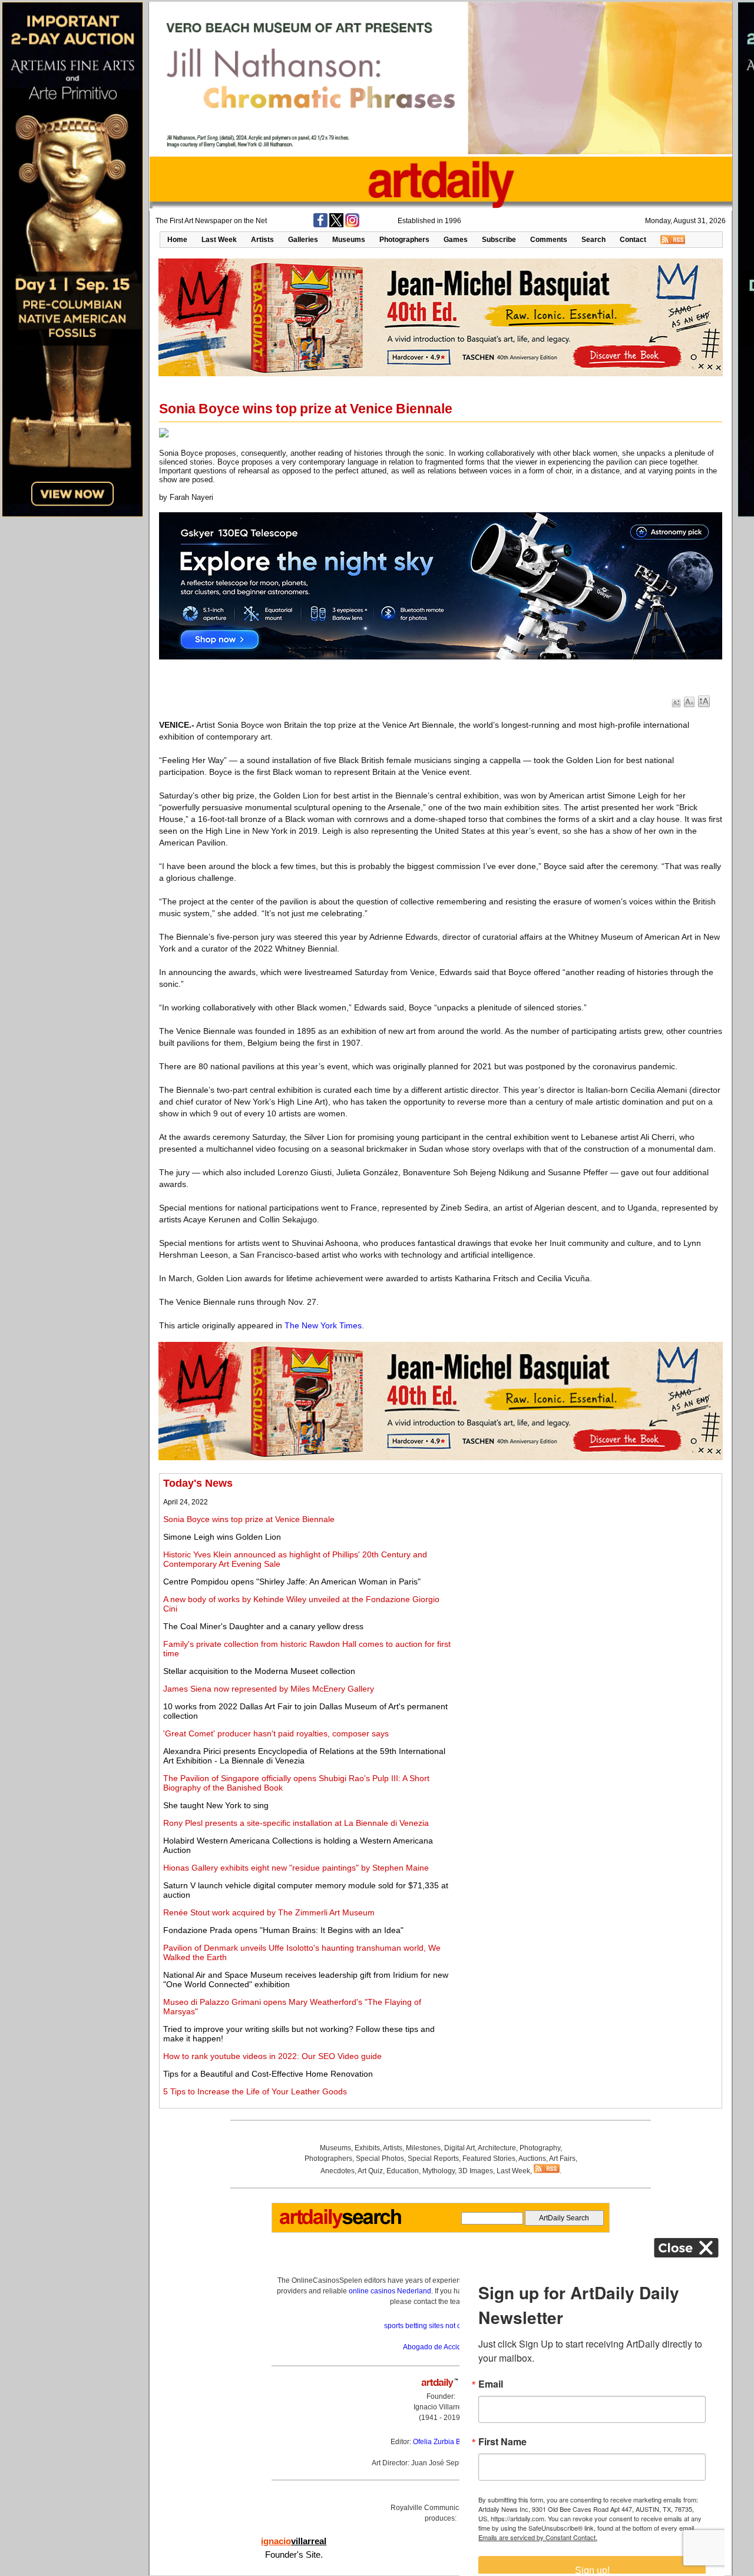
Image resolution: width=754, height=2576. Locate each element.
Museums (349, 240)
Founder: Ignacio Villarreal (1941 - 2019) (441, 2407)
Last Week (219, 240)
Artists (262, 240)
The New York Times (323, 1325)
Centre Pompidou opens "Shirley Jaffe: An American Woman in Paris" (292, 1582)
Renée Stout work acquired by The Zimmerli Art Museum (269, 1912)
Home (177, 240)
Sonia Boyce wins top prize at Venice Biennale (249, 1519)
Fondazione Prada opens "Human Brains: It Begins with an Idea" (283, 1930)
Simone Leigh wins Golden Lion (222, 1537)
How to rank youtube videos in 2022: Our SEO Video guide (272, 2056)
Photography (540, 2148)
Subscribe (499, 240)
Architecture (497, 2148)
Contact (633, 240)
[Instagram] (352, 225)
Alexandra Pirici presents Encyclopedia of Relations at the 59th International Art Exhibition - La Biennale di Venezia (304, 1756)
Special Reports (433, 2159)
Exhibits (367, 2148)
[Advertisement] (587, 1560)
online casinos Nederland (390, 2291)
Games (456, 240)
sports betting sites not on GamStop (441, 2326)
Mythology (439, 2171)
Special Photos (380, 2159)
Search (593, 240)
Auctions (532, 2159)
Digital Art (459, 2148)
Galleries (303, 240)
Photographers (404, 240)
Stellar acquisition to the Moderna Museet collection (259, 1671)
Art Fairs (562, 2159)
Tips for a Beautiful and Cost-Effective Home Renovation (268, 2074)
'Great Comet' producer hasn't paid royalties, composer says (276, 1733)
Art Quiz (370, 2171)
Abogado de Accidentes (441, 2347)
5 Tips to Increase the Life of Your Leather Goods (255, 2091)
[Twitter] (336, 225)
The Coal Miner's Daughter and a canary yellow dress (263, 1626)
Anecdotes (338, 2171)
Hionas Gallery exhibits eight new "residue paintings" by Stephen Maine (296, 1868)
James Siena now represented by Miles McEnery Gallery (269, 1689)
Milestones (423, 2148)
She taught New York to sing (216, 1805)
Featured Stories (489, 2159)
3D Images (476, 2171)
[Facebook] (320, 225)
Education (403, 2171)
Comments (549, 240)
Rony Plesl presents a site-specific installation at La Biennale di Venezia (296, 1823)
